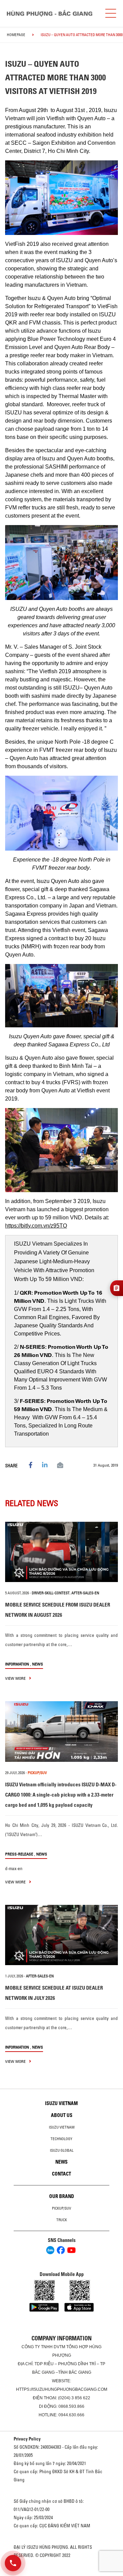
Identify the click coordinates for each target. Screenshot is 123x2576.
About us (62, 2115)
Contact (61, 2174)
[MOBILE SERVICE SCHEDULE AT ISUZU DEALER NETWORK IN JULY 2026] (61, 1935)
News (38, 1664)
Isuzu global (62, 2150)
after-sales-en (85, 1593)
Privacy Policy (27, 2439)
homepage (16, 35)
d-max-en (14, 1868)
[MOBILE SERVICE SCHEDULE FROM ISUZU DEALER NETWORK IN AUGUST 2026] (61, 1552)
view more (16, 1678)
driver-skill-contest (51, 1593)
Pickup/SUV (61, 2208)
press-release (19, 1854)
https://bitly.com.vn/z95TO (36, 1226)
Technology (61, 2139)
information (17, 1664)
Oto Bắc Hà (61, 2574)
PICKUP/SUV (37, 1773)
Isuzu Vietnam (61, 2103)
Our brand (62, 2196)
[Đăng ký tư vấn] (117, 1288)
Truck (62, 2220)
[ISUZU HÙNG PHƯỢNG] (50, 13)
